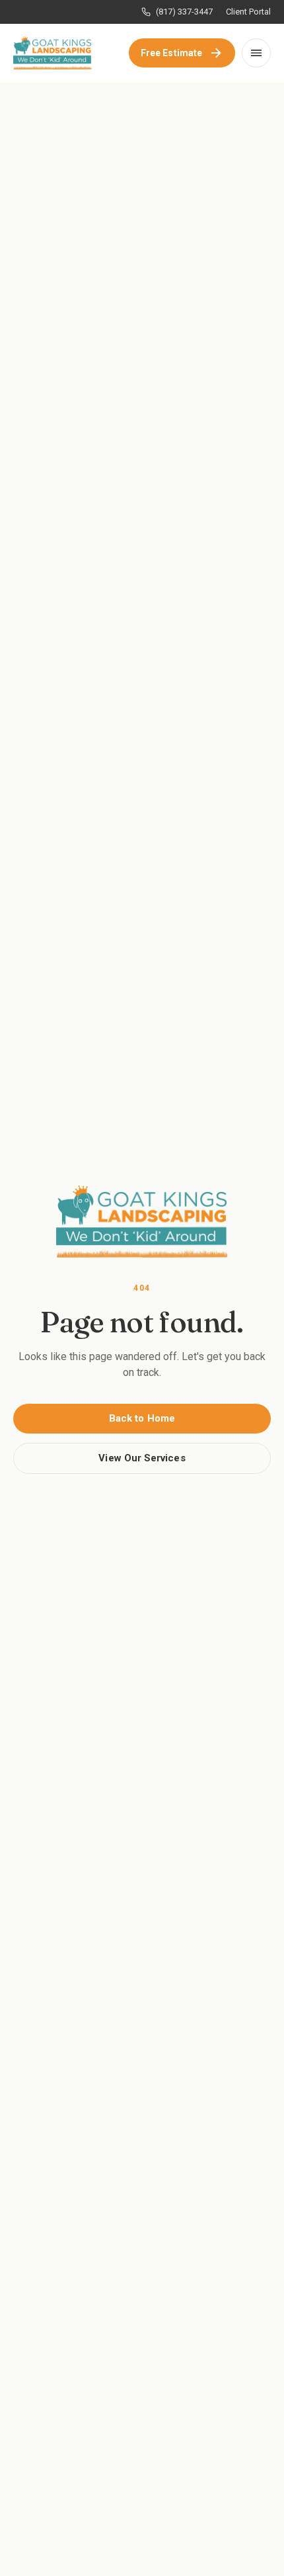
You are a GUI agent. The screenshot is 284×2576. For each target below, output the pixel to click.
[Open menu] (256, 53)
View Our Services (142, 1458)
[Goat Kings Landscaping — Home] (53, 53)
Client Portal (248, 12)
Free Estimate (171, 53)
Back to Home (142, 1418)
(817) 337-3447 (184, 12)
